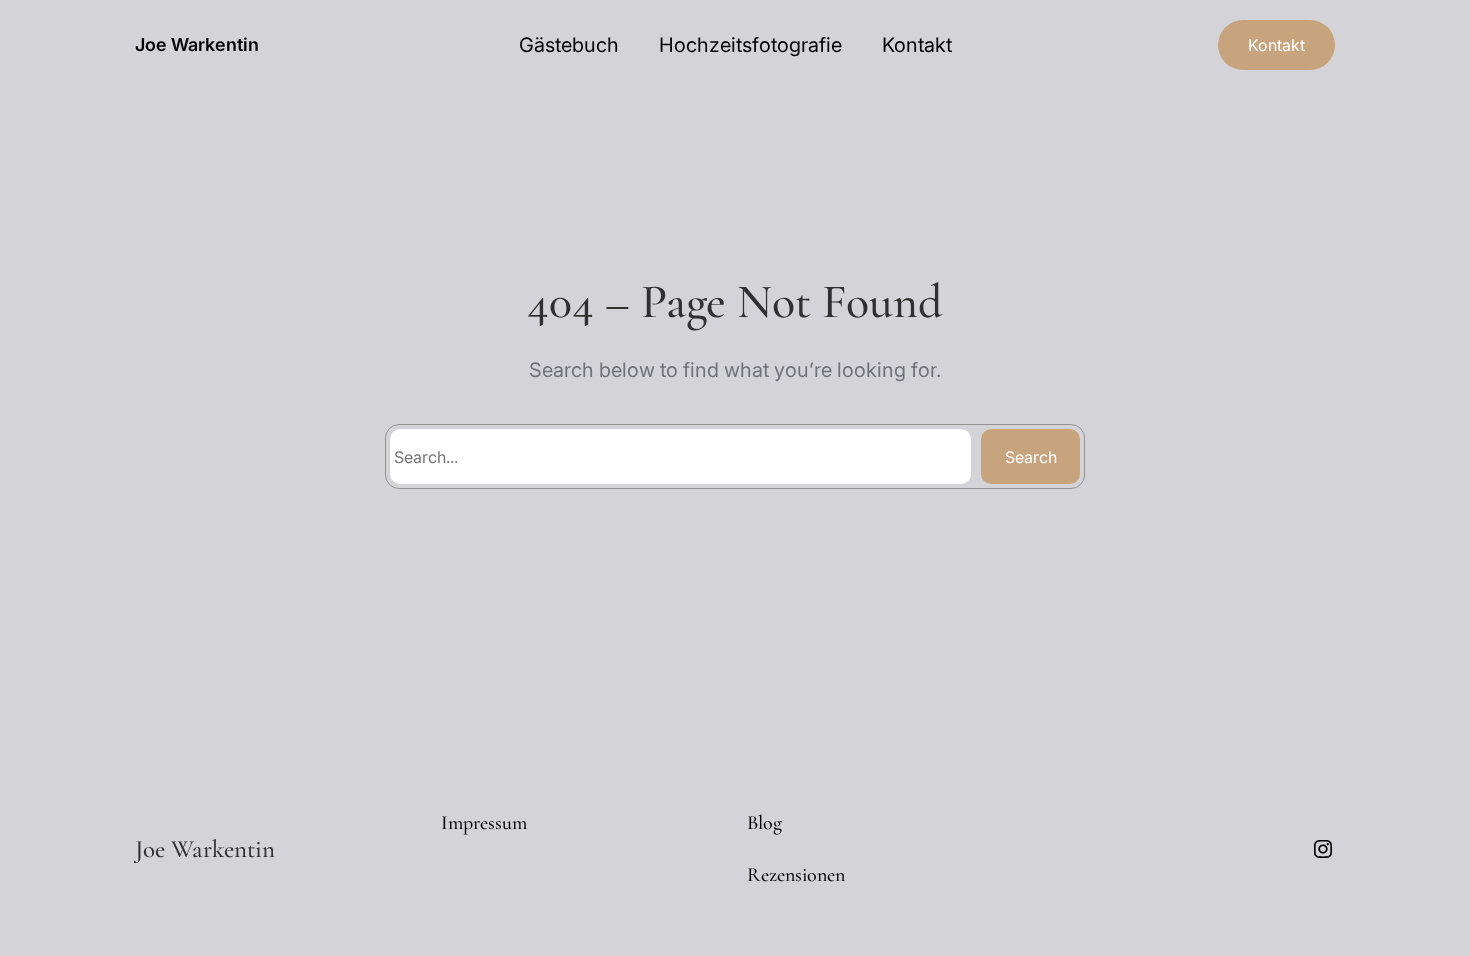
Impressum (484, 823)
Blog (764, 823)
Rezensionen (796, 875)
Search (1031, 457)
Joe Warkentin (197, 44)
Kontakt (1276, 45)
